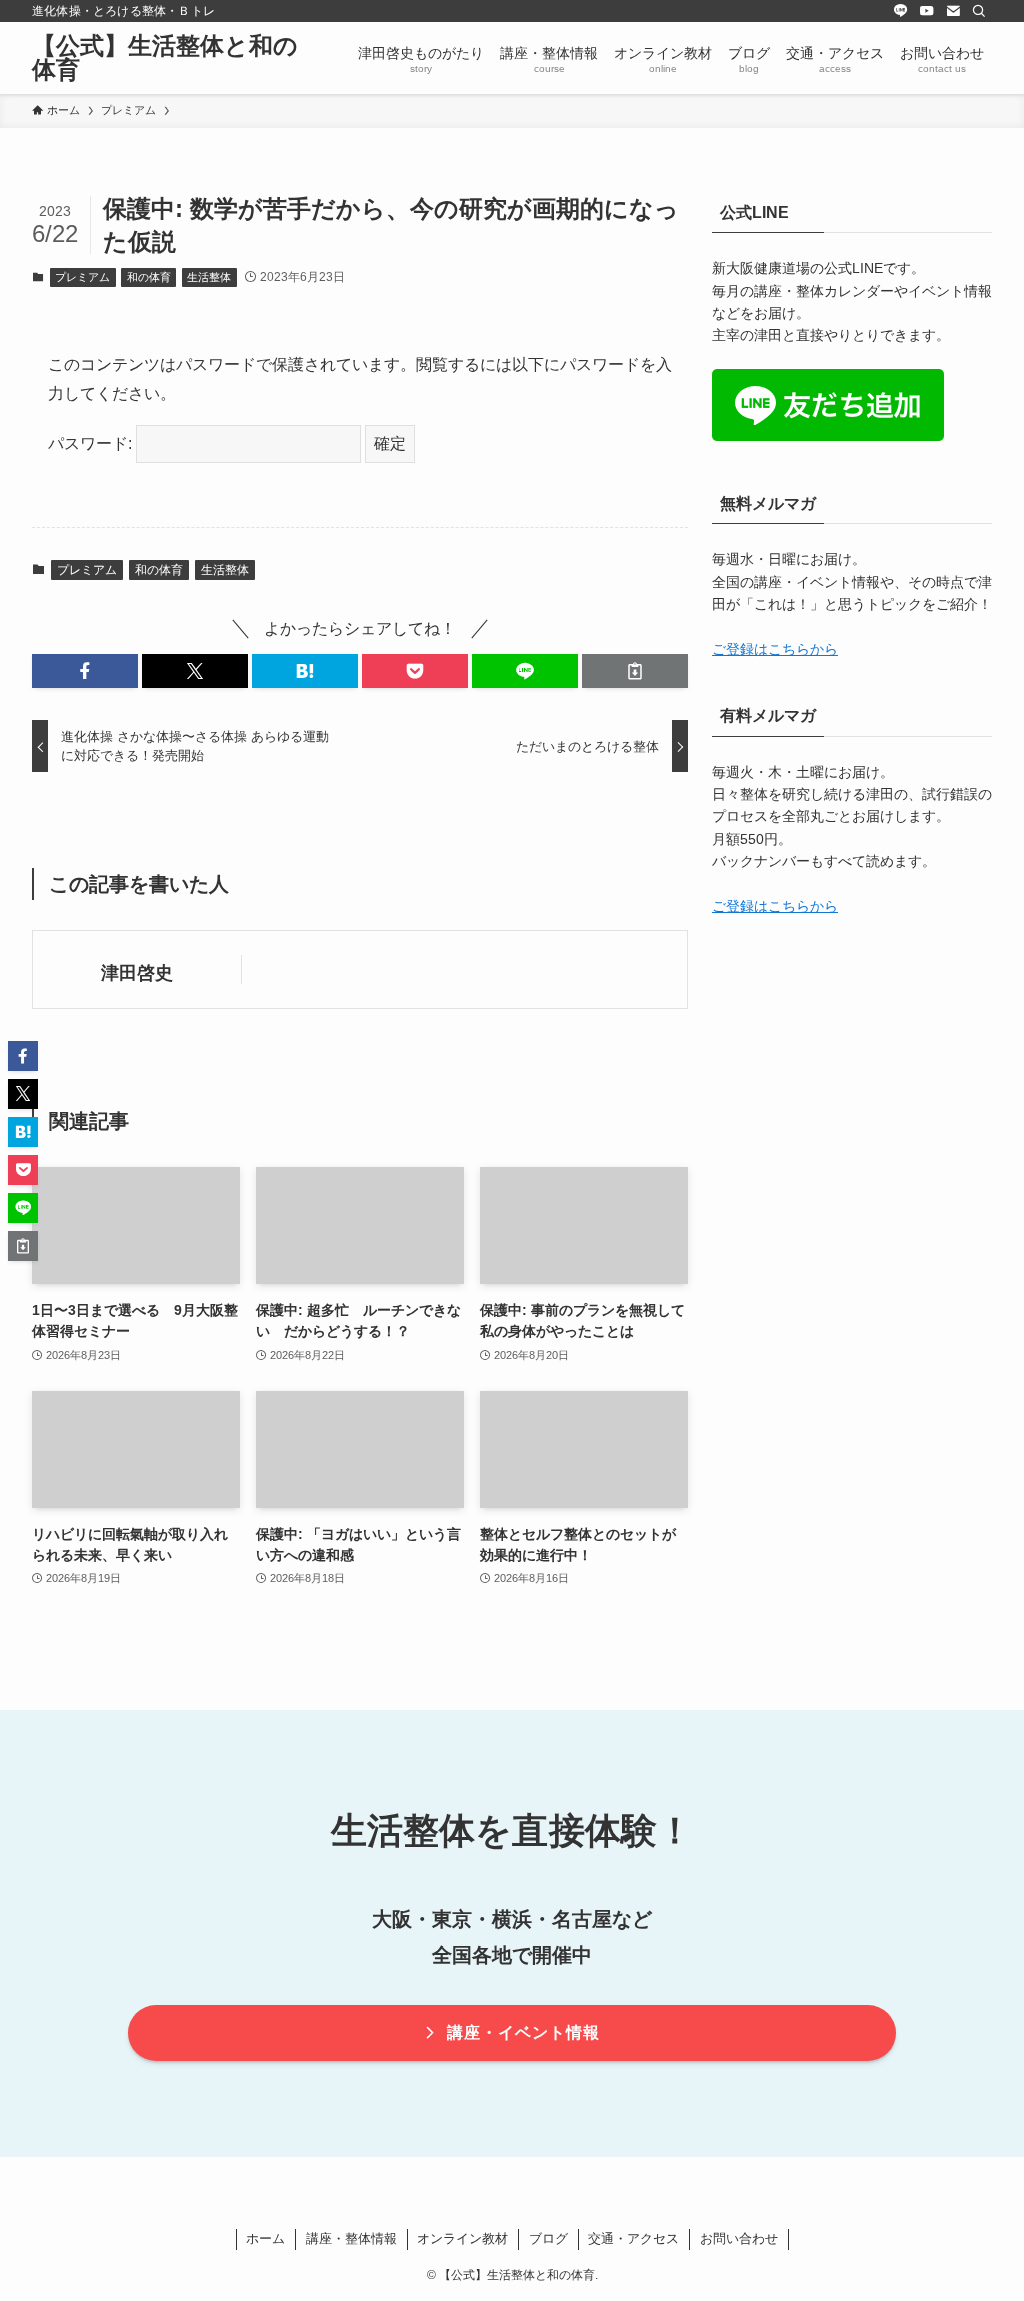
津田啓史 (137, 973)
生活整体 (209, 277)
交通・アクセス (633, 2238)
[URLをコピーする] (635, 671)
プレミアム (82, 277)
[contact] (953, 11)
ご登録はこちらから (775, 649)
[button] (85, 671)
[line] (901, 11)
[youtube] (927, 11)
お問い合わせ (739, 2238)
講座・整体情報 (351, 2238)
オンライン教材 (462, 2238)
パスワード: (92, 443)
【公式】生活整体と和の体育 (165, 58)
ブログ (548, 2238)
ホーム (265, 2238)
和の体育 (149, 277)
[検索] (979, 11)
